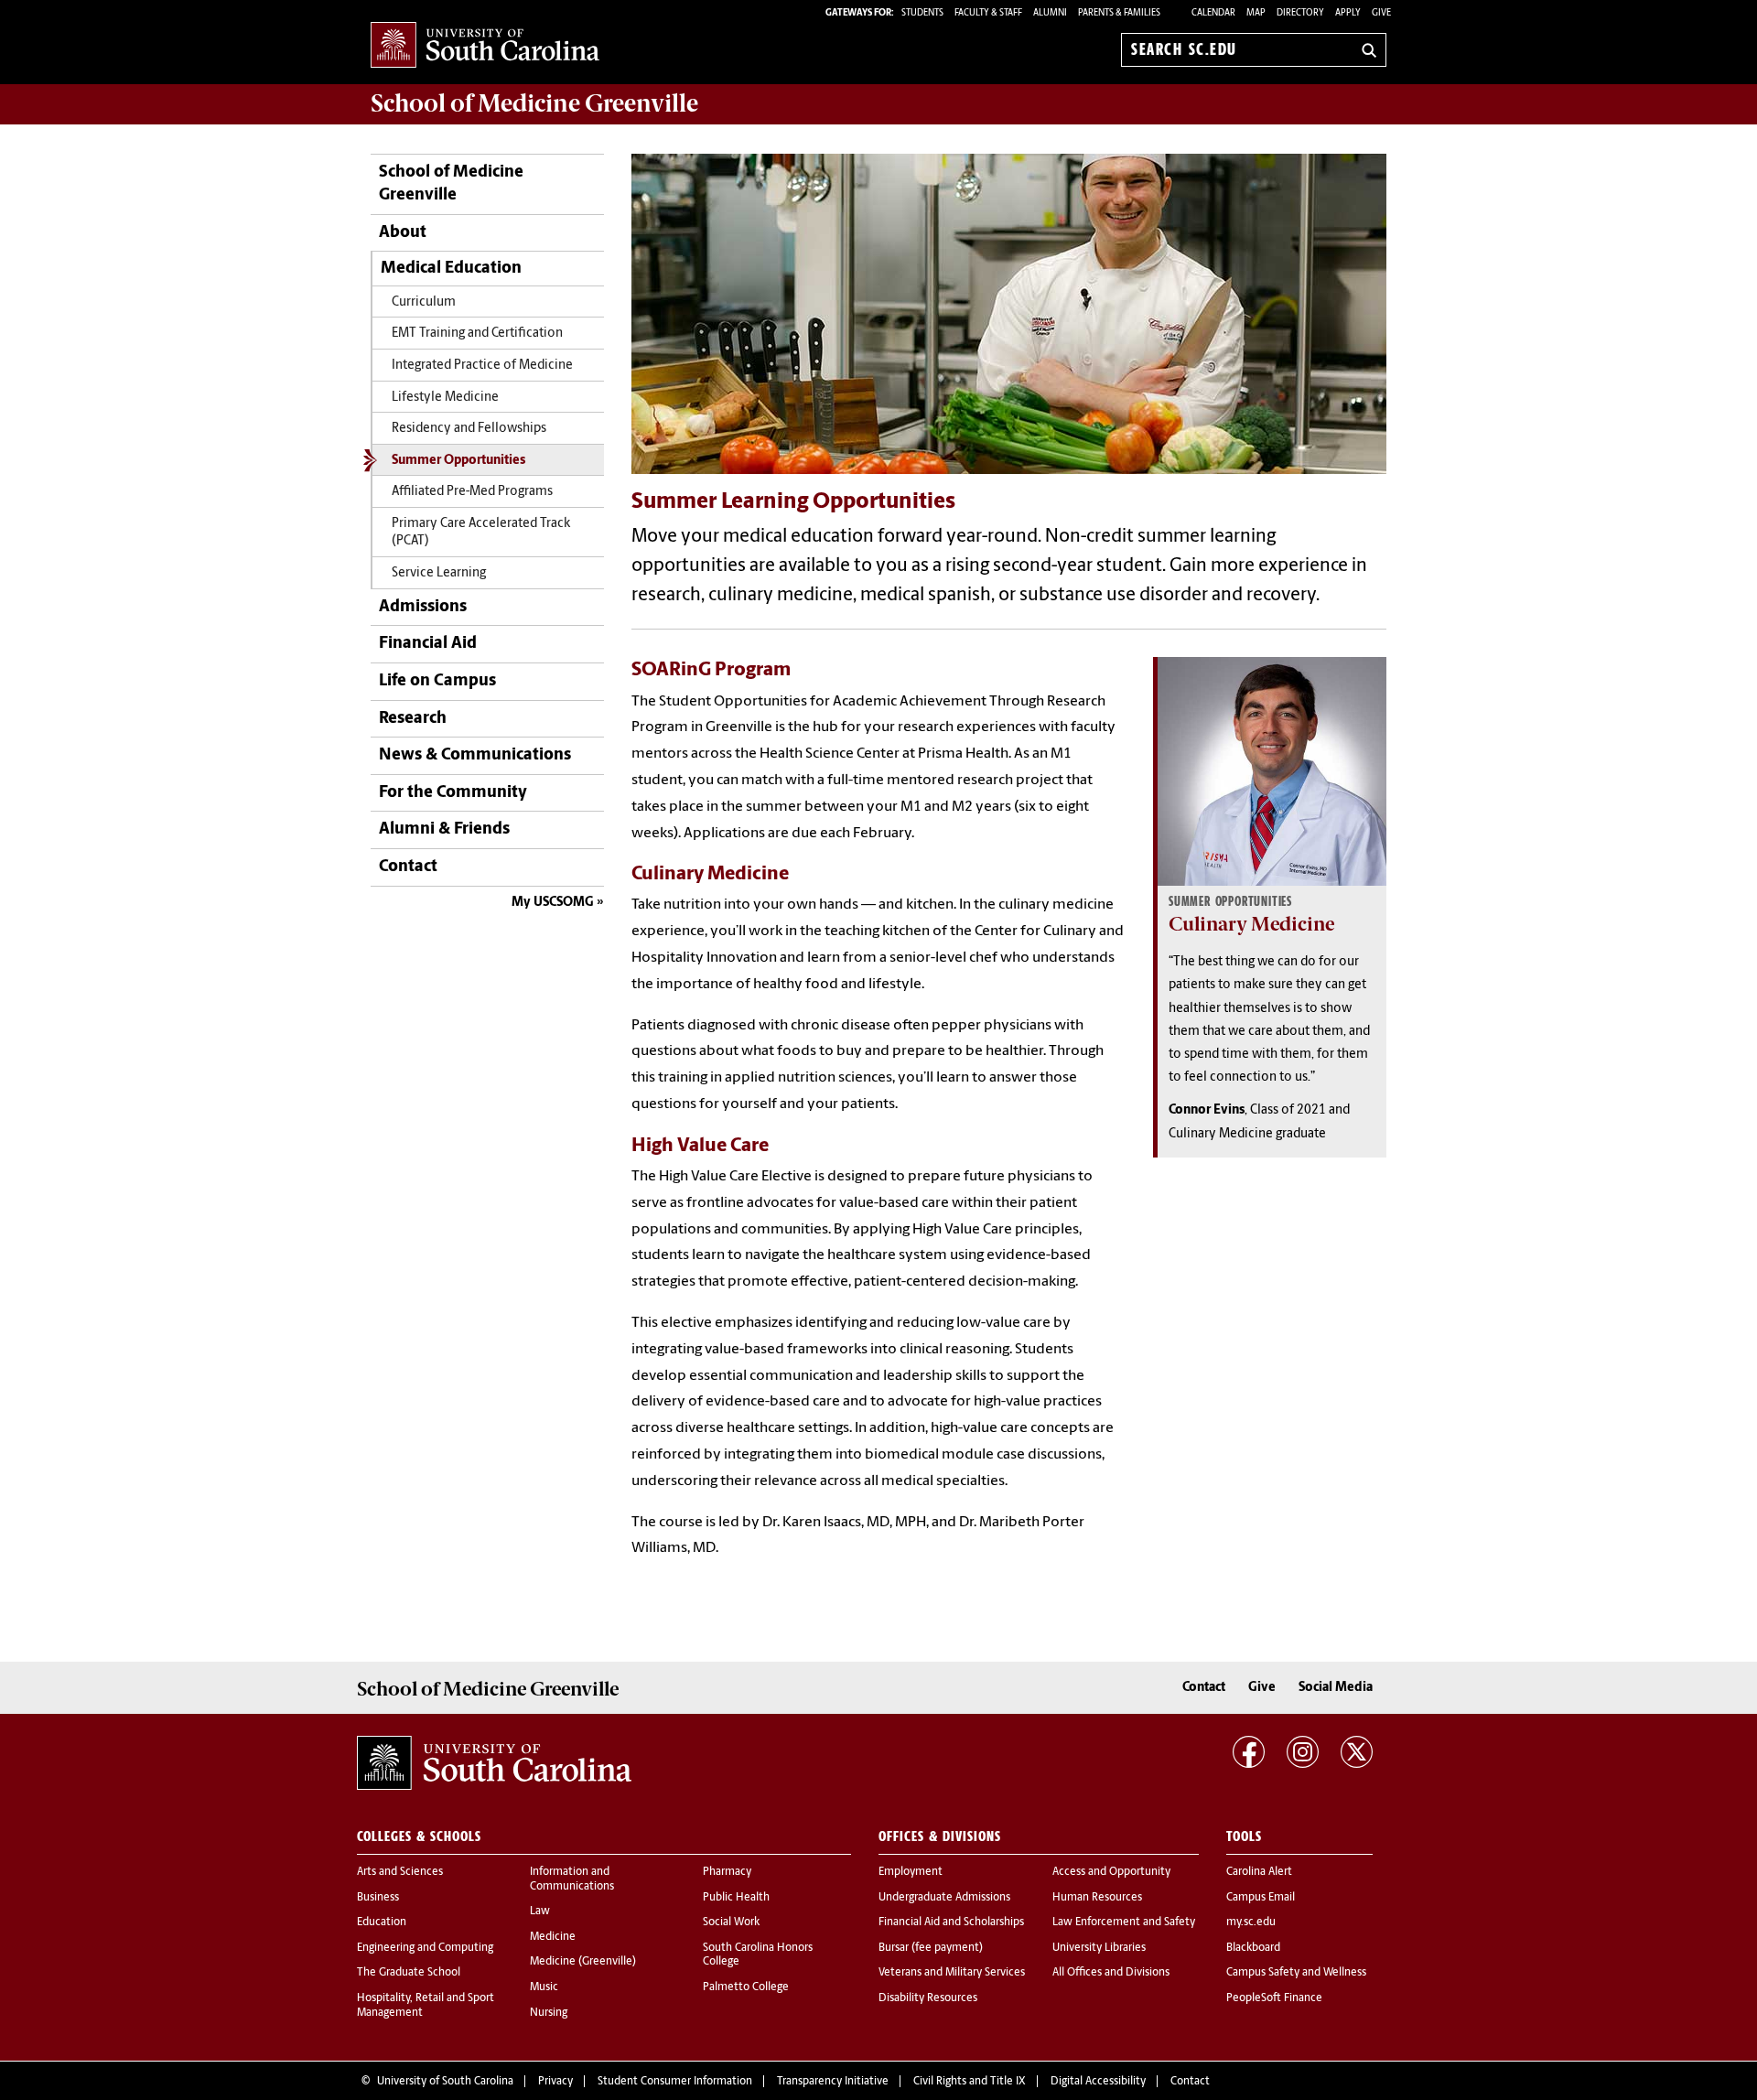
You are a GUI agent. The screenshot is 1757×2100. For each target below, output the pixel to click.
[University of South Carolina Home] (485, 46)
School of (534, 103)
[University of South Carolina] (494, 1762)
